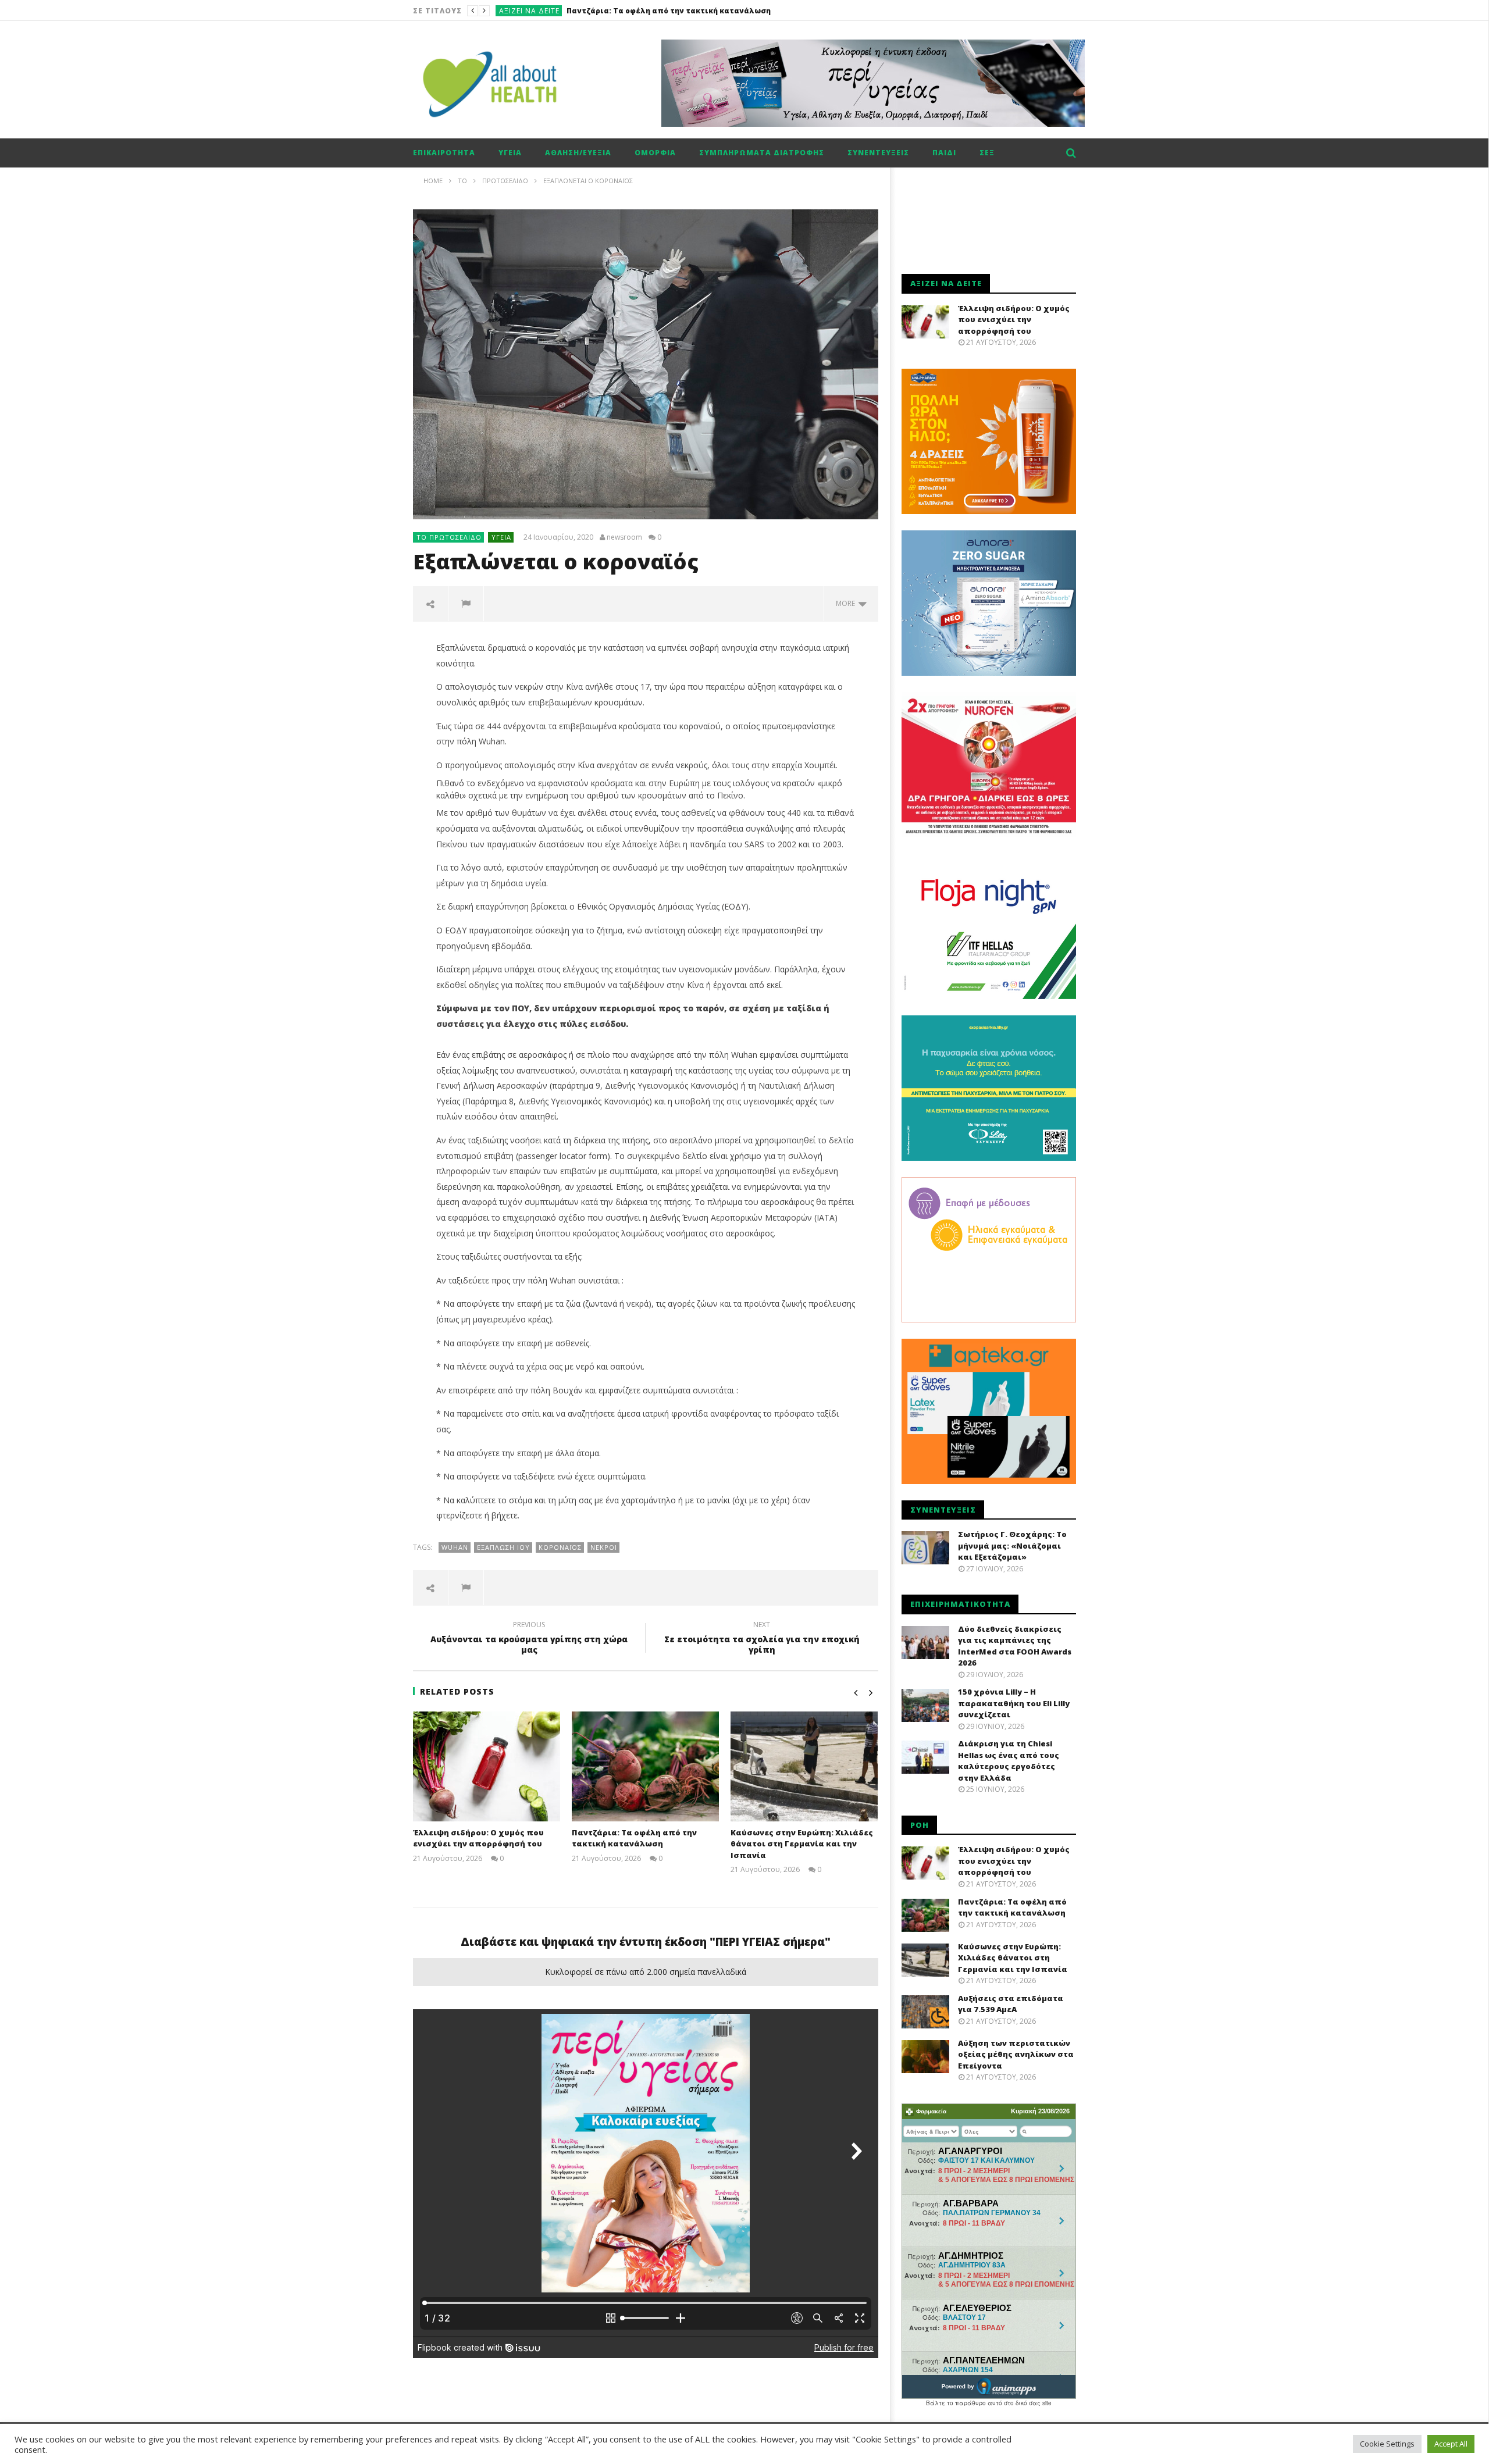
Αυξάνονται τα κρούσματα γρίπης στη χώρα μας (529, 1639)
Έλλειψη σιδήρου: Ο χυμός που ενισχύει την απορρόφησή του (478, 1838)
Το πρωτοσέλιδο (449, 537)
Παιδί (944, 153)
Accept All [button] (1451, 2444)
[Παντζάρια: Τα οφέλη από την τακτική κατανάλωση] (645, 1766)
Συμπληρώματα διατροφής (762, 153)
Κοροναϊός (560, 1547)
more (847, 603)
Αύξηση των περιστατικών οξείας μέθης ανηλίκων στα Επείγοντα (1016, 2054)
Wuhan (455, 1547)
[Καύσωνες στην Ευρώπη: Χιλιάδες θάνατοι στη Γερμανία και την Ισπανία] (804, 1766)
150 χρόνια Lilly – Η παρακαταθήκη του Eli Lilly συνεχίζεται (1014, 1703)
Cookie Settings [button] (1387, 2444)
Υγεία (510, 153)
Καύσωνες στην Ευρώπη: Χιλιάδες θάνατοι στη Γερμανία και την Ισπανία (710, 11)
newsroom (624, 537)
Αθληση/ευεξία (578, 153)
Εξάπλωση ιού (503, 1547)
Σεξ (987, 153)
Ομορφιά (655, 153)
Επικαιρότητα (444, 153)
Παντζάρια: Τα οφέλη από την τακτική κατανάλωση (634, 1838)
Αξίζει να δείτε (529, 11)
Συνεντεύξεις (878, 153)
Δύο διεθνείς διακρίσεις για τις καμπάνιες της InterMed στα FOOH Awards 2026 (1015, 1646)
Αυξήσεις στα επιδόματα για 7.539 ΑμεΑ (1011, 2004)
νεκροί (604, 1547)
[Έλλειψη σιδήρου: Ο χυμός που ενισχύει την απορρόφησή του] (487, 1766)
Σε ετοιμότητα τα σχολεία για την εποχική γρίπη (762, 1639)
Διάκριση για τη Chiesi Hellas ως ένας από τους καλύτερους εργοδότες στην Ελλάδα (1009, 1761)
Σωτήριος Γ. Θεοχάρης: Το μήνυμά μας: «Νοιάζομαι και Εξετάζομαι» (1012, 1545)
